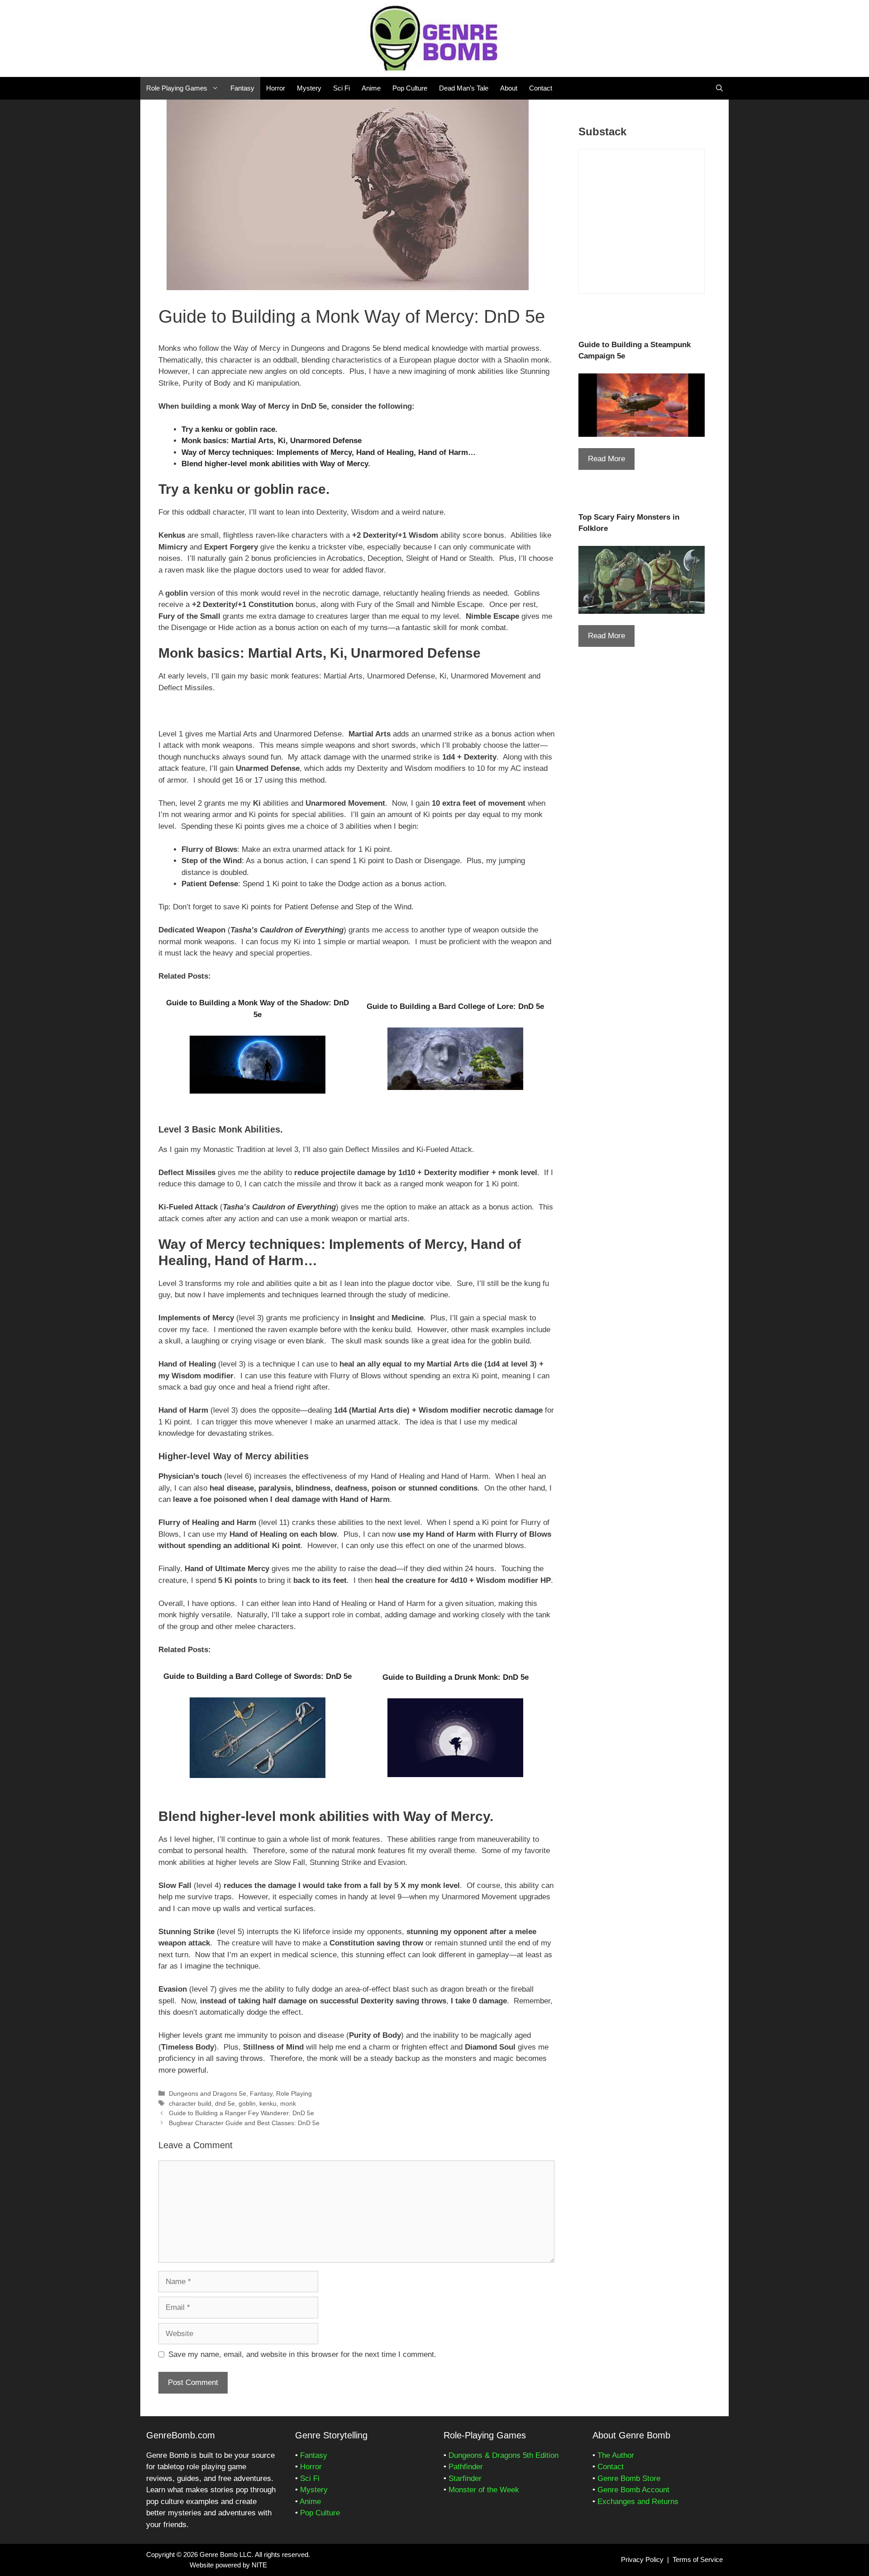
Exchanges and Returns (638, 2502)
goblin (247, 2103)
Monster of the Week (484, 2490)
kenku (268, 2103)
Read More (606, 459)
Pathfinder (466, 2467)
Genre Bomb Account (633, 2490)
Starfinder (465, 2478)
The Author (616, 2455)
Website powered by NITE (228, 2565)
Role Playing (294, 2093)
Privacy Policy (642, 2559)
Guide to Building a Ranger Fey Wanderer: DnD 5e (241, 2113)
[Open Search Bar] (719, 88)
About (509, 88)
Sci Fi (341, 88)
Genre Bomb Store (629, 2478)
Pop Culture (410, 88)
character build (190, 2103)
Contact (541, 88)
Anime (371, 88)
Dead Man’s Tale (464, 88)
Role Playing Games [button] (177, 88)
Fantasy (242, 88)
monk (288, 2103)
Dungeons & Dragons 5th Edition (504, 2455)
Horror (276, 88)
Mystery (309, 88)
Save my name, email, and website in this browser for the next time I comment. (302, 2354)
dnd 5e (225, 2103)
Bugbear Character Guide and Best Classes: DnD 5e (244, 2123)
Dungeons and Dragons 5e (208, 2093)
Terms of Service (698, 2559)
